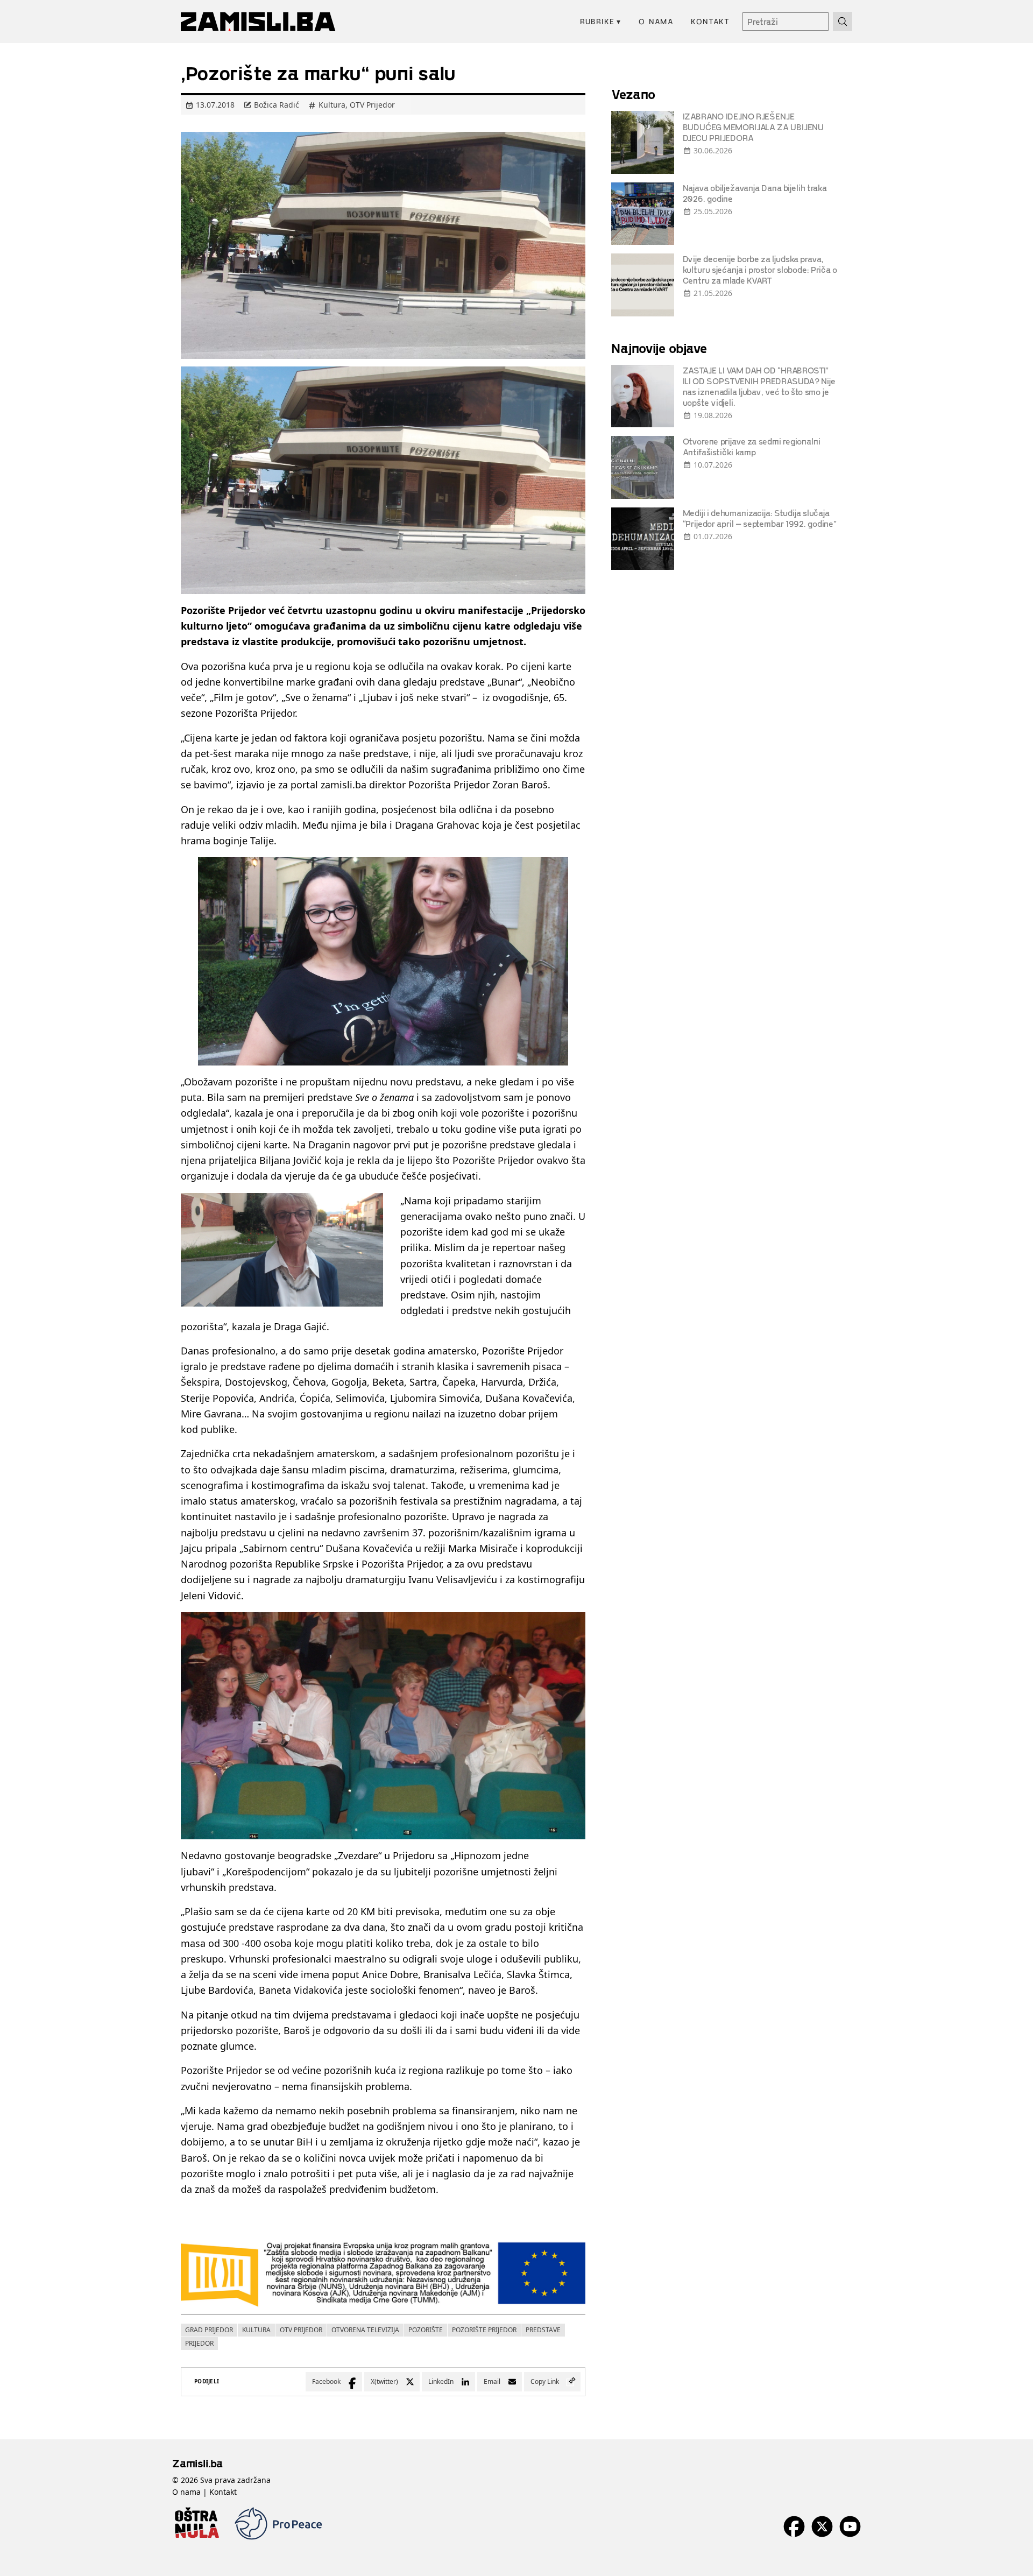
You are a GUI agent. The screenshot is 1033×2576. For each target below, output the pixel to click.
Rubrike (601, 21)
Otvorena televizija (365, 2330)
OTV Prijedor (372, 105)
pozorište (426, 2330)
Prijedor (199, 2343)
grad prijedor (209, 2330)
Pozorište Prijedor (484, 2330)
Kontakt (710, 21)
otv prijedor (301, 2330)
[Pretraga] (843, 22)
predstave (543, 2330)
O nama (656, 21)
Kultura (332, 105)
